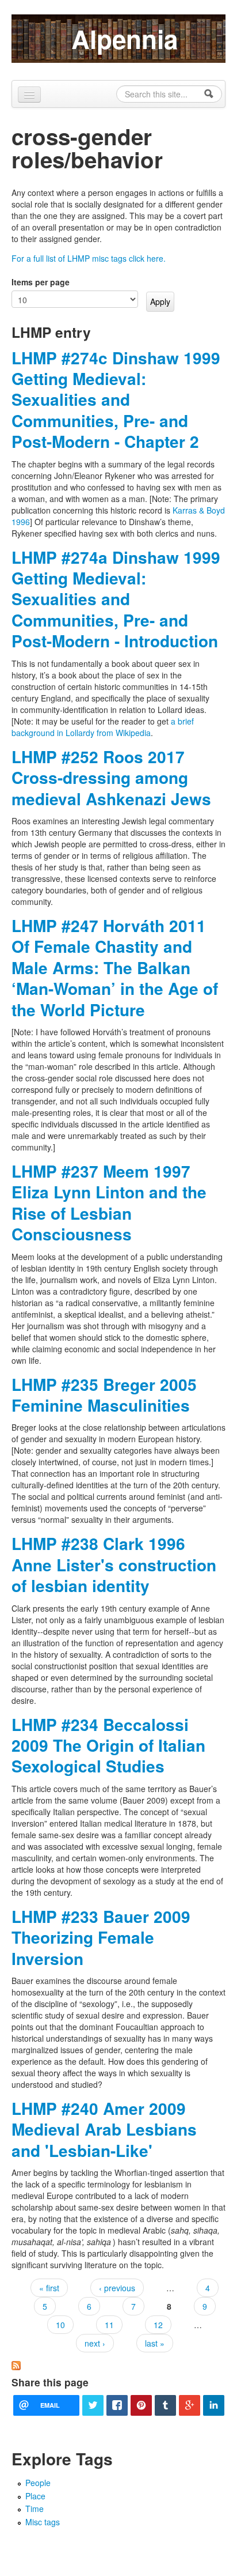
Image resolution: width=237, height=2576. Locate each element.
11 (109, 2325)
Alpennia (125, 39)
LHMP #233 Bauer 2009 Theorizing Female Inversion (101, 1937)
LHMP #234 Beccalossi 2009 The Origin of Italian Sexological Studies (108, 1745)
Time (35, 2509)
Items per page (41, 282)
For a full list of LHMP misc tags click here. (89, 258)
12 (158, 2325)
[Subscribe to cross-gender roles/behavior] (16, 2364)
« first (49, 2288)
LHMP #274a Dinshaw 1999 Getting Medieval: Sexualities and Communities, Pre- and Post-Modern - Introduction (116, 599)
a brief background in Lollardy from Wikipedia (103, 727)
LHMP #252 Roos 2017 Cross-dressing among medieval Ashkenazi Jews (111, 778)
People (38, 2483)
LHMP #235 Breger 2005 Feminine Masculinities (104, 1395)
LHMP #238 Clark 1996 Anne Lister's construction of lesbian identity (114, 1564)
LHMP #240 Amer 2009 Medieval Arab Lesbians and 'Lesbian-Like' (104, 2129)
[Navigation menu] (29, 95)
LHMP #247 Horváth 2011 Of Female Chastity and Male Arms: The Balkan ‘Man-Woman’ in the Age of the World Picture (115, 968)
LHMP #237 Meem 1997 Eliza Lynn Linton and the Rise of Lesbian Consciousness (109, 1202)
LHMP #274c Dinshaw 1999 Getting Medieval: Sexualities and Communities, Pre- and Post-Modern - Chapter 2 (116, 400)
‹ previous (117, 2288)
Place (35, 2496)
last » (155, 2343)
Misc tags (43, 2522)
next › (95, 2343)
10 (60, 2325)
